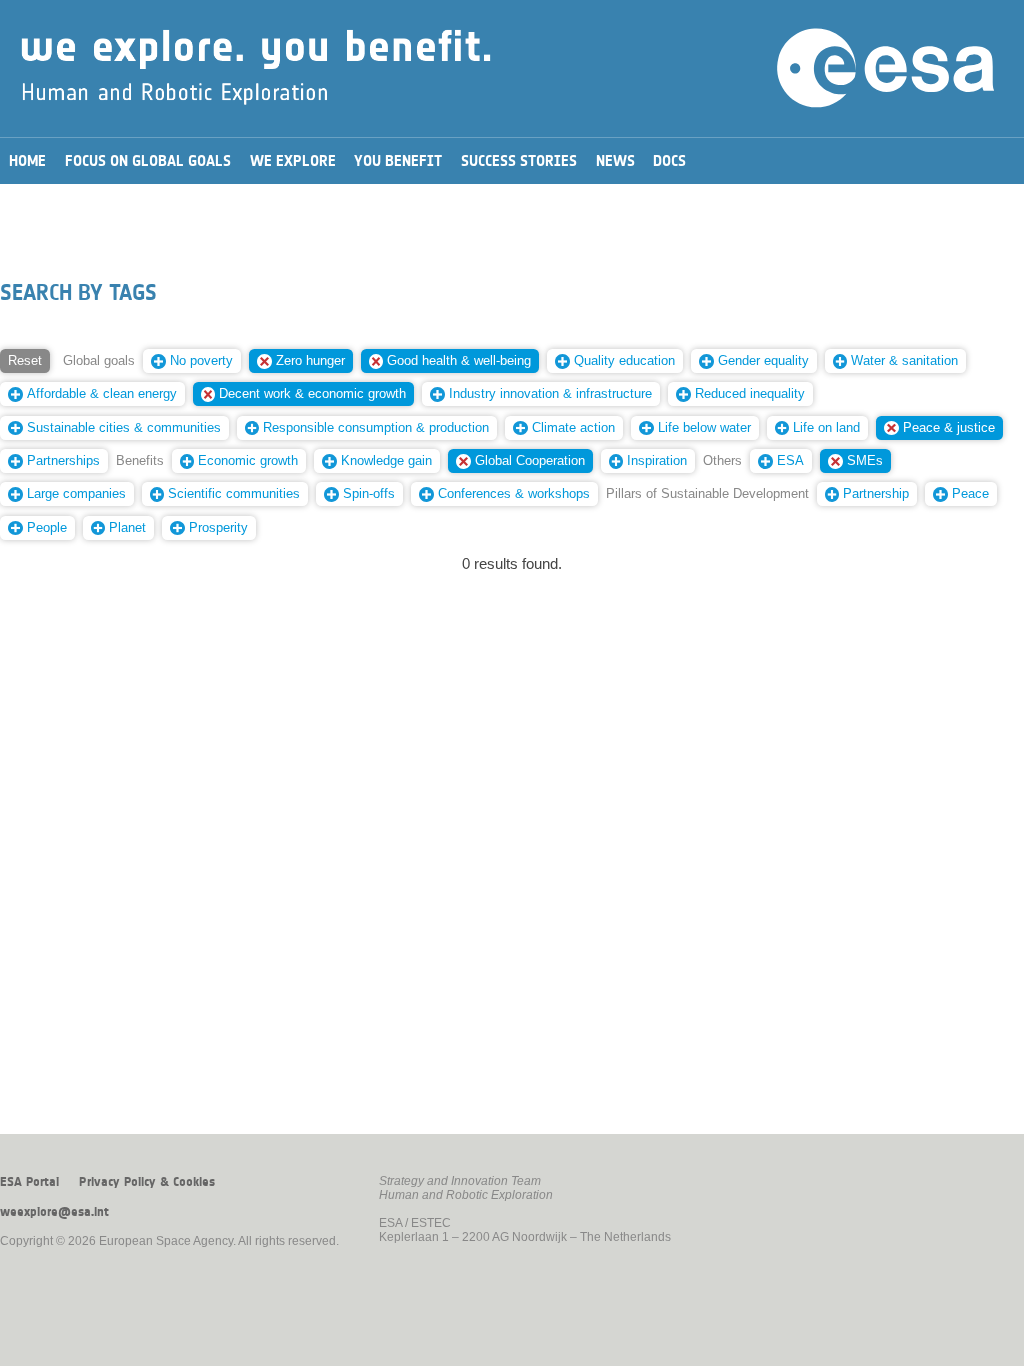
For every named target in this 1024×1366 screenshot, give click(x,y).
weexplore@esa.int (54, 1212)
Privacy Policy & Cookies (147, 1182)
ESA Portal (29, 1182)
